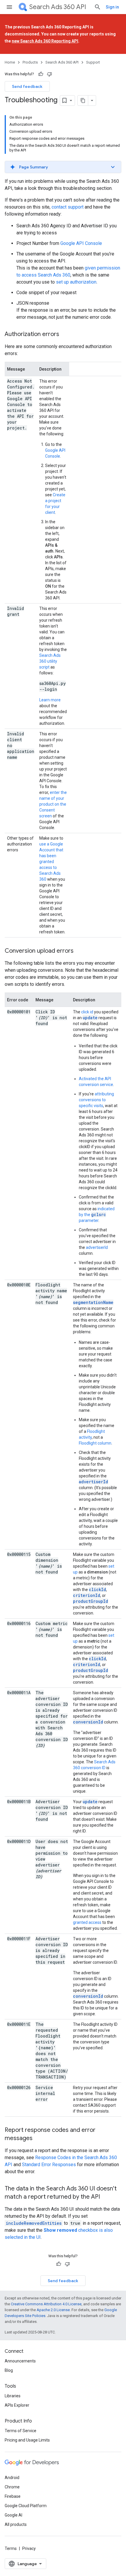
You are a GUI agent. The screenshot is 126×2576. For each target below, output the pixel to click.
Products (30, 62)
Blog (9, 2370)
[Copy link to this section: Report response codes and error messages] (38, 2139)
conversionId (88, 1722)
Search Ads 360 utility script (50, 661)
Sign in (112, 7)
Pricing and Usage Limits (27, 2440)
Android (12, 2478)
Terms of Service (21, 2431)
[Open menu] (9, 7)
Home (10, 62)
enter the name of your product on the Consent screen (53, 804)
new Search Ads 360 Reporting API (45, 41)
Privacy (29, 2548)
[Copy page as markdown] (83, 100)
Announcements (20, 2361)
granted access (87, 1922)
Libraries (13, 2396)
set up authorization (76, 282)
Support (93, 62)
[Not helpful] (50, 74)
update (90, 1018)
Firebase (13, 2496)
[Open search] (98, 7)
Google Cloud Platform (26, 2506)
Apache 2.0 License (53, 2310)
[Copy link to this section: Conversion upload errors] (79, 951)
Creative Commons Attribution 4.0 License (46, 2304)
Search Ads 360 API (58, 7)
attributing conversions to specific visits (96, 1100)
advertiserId (97, 1247)
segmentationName (93, 1302)
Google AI (13, 2515)
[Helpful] (41, 74)
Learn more (50, 700)
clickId (97, 1589)
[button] (63, 167)
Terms (11, 2548)
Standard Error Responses (49, 2165)
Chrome (12, 2487)
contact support (68, 207)
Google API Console (81, 243)
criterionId (87, 1595)
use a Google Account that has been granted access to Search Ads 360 (51, 862)
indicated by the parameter (97, 1215)
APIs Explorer (17, 2405)
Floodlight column (95, 1443)
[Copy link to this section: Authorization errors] (65, 335)
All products (16, 2524)
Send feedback (27, 86)
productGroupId (91, 1601)
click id (87, 1012)
